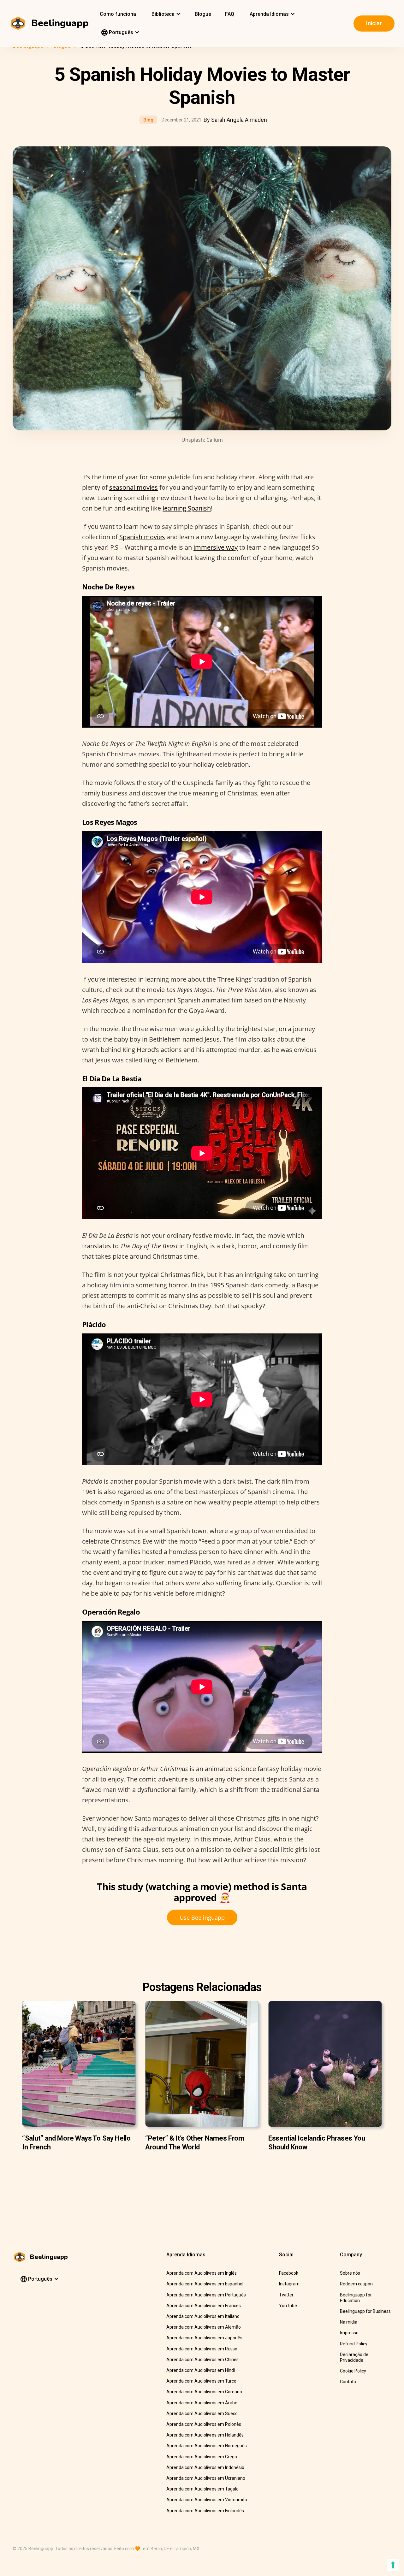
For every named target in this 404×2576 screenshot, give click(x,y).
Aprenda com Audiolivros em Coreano (204, 2392)
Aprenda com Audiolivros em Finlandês (205, 2511)
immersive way (216, 547)
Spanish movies (142, 537)
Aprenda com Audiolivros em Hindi (201, 2370)
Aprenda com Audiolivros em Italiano (203, 2316)
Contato (348, 2382)
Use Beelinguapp (202, 1917)
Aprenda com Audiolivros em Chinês (202, 2360)
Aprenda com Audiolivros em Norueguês (207, 2446)
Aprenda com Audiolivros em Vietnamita (207, 2500)
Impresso (349, 2333)
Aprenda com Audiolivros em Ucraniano (206, 2478)
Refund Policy (354, 2344)
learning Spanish (187, 508)
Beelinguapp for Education (356, 2298)
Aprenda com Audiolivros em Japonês (204, 2338)
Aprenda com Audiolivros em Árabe (202, 2403)
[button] (165, 14)
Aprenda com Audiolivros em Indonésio (205, 2467)
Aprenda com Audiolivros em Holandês (205, 2435)
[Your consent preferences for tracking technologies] (393, 2565)
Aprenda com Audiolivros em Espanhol (205, 2284)
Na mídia (349, 2322)
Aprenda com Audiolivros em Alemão (204, 2327)
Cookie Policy (353, 2371)
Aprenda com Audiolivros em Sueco (202, 2414)
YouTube (288, 2306)
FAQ (230, 14)
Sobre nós (350, 2273)
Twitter (286, 2295)
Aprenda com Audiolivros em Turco (201, 2381)
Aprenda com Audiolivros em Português (206, 2295)
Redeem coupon (356, 2284)
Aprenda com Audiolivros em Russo (202, 2349)
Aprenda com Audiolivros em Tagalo (202, 2489)
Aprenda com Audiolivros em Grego (202, 2457)
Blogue (203, 14)
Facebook (289, 2273)
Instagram (289, 2284)
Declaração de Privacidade (354, 2357)
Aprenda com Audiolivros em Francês (204, 2306)
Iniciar (374, 23)
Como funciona (118, 14)
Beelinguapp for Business (365, 2311)
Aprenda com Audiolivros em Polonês (204, 2424)
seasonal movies (134, 487)
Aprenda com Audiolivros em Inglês (202, 2273)
